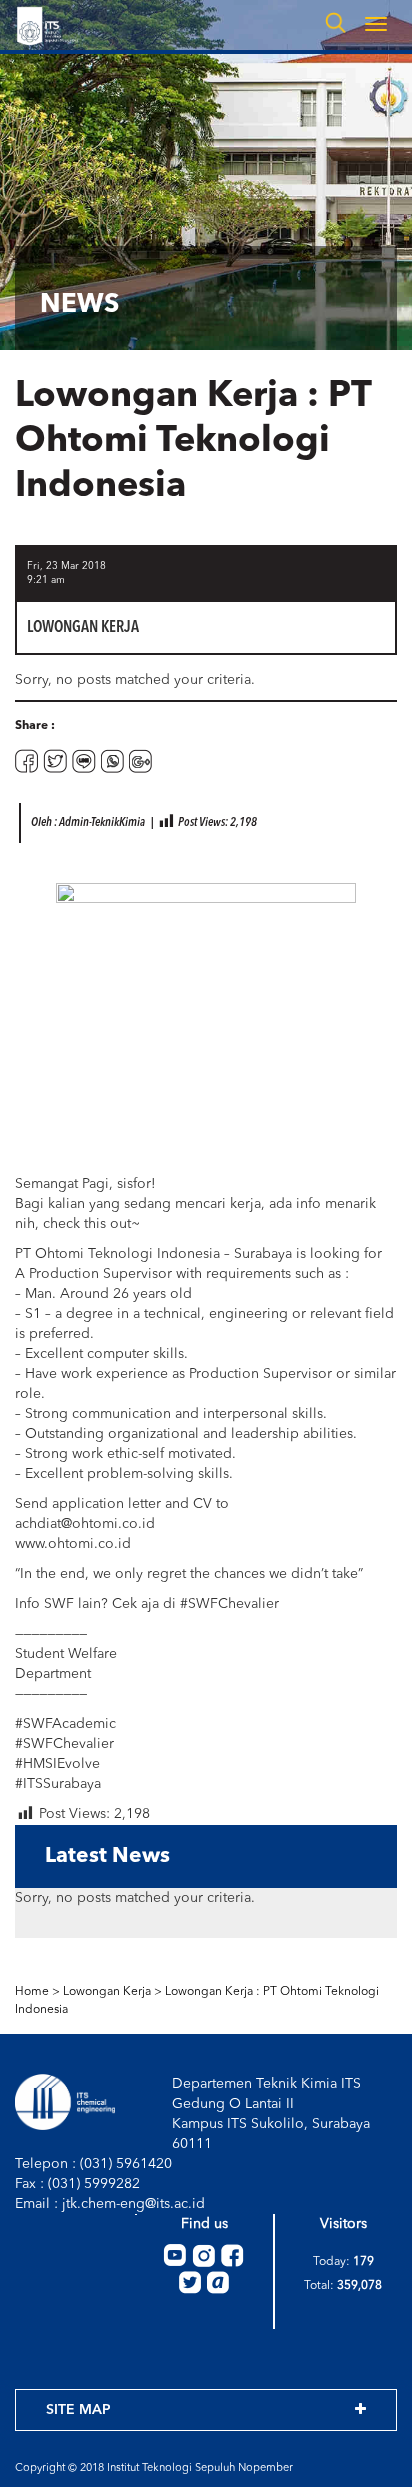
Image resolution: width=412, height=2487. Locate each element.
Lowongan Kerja (107, 1992)
